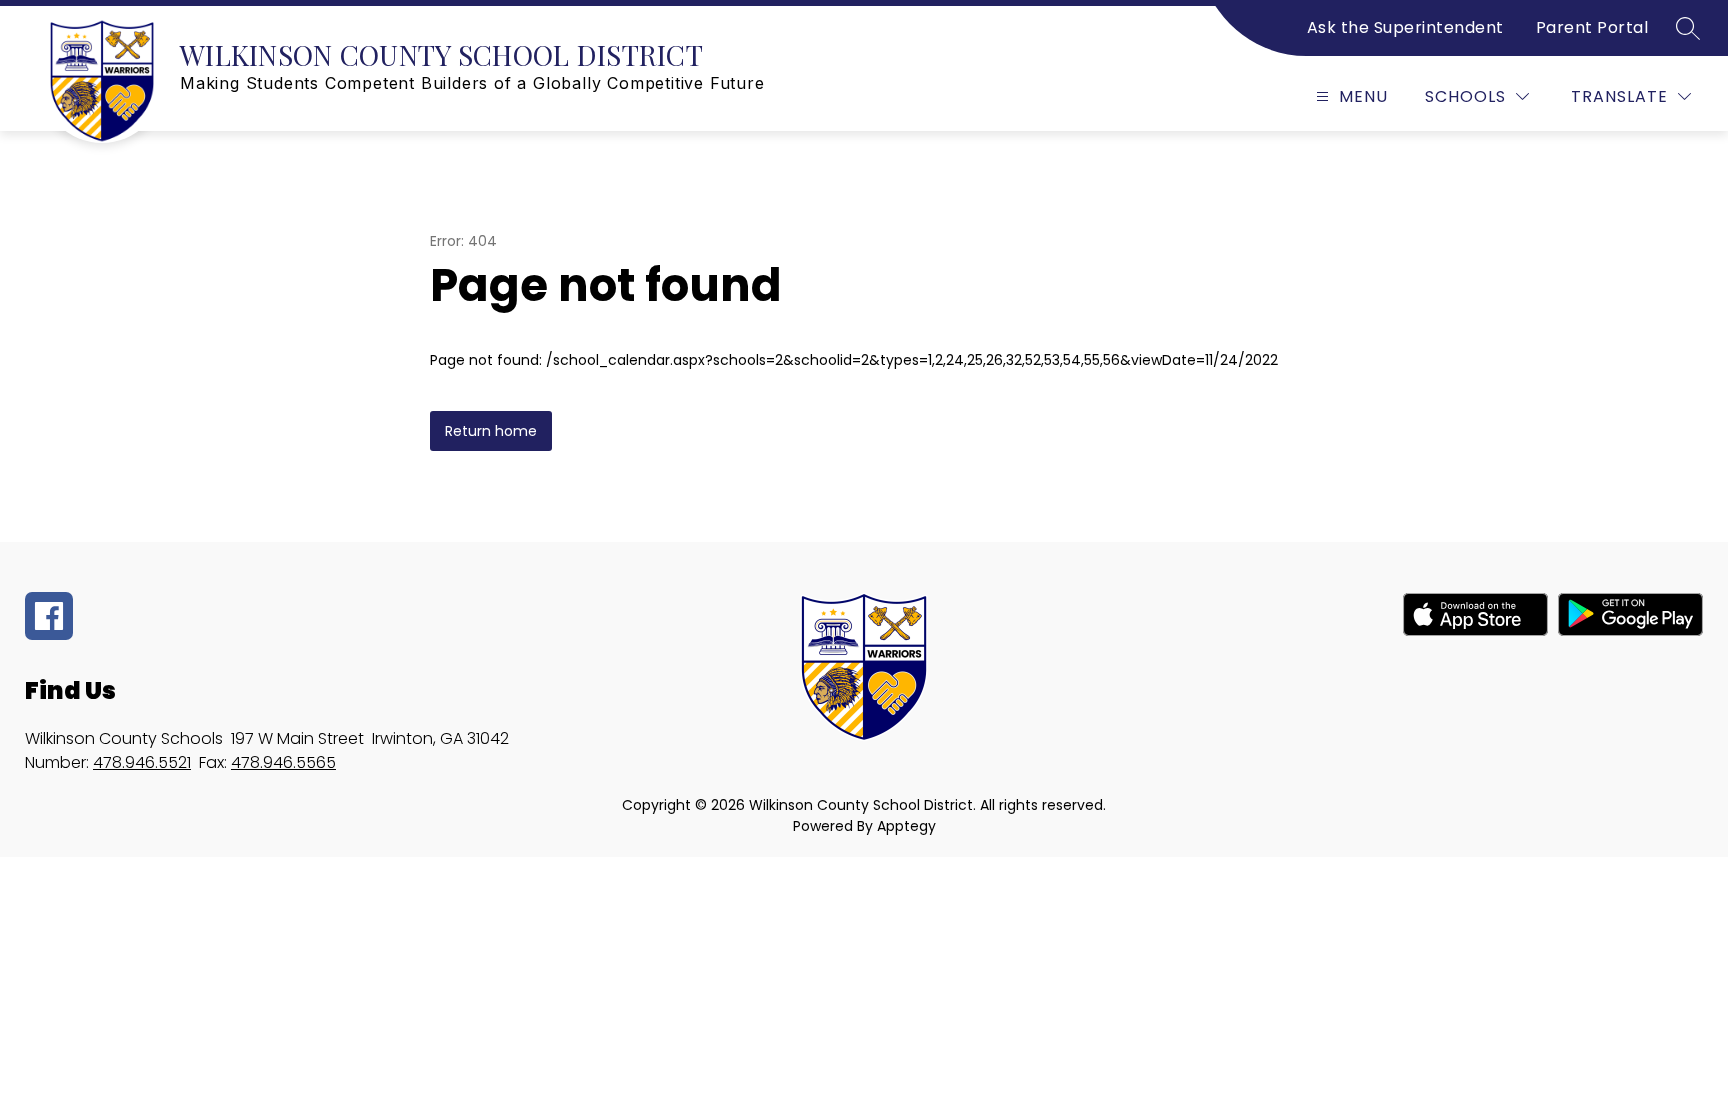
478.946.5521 (142, 762)
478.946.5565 (283, 762)
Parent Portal (1592, 27)
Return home (491, 431)
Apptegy (906, 826)
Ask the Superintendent (1405, 27)
